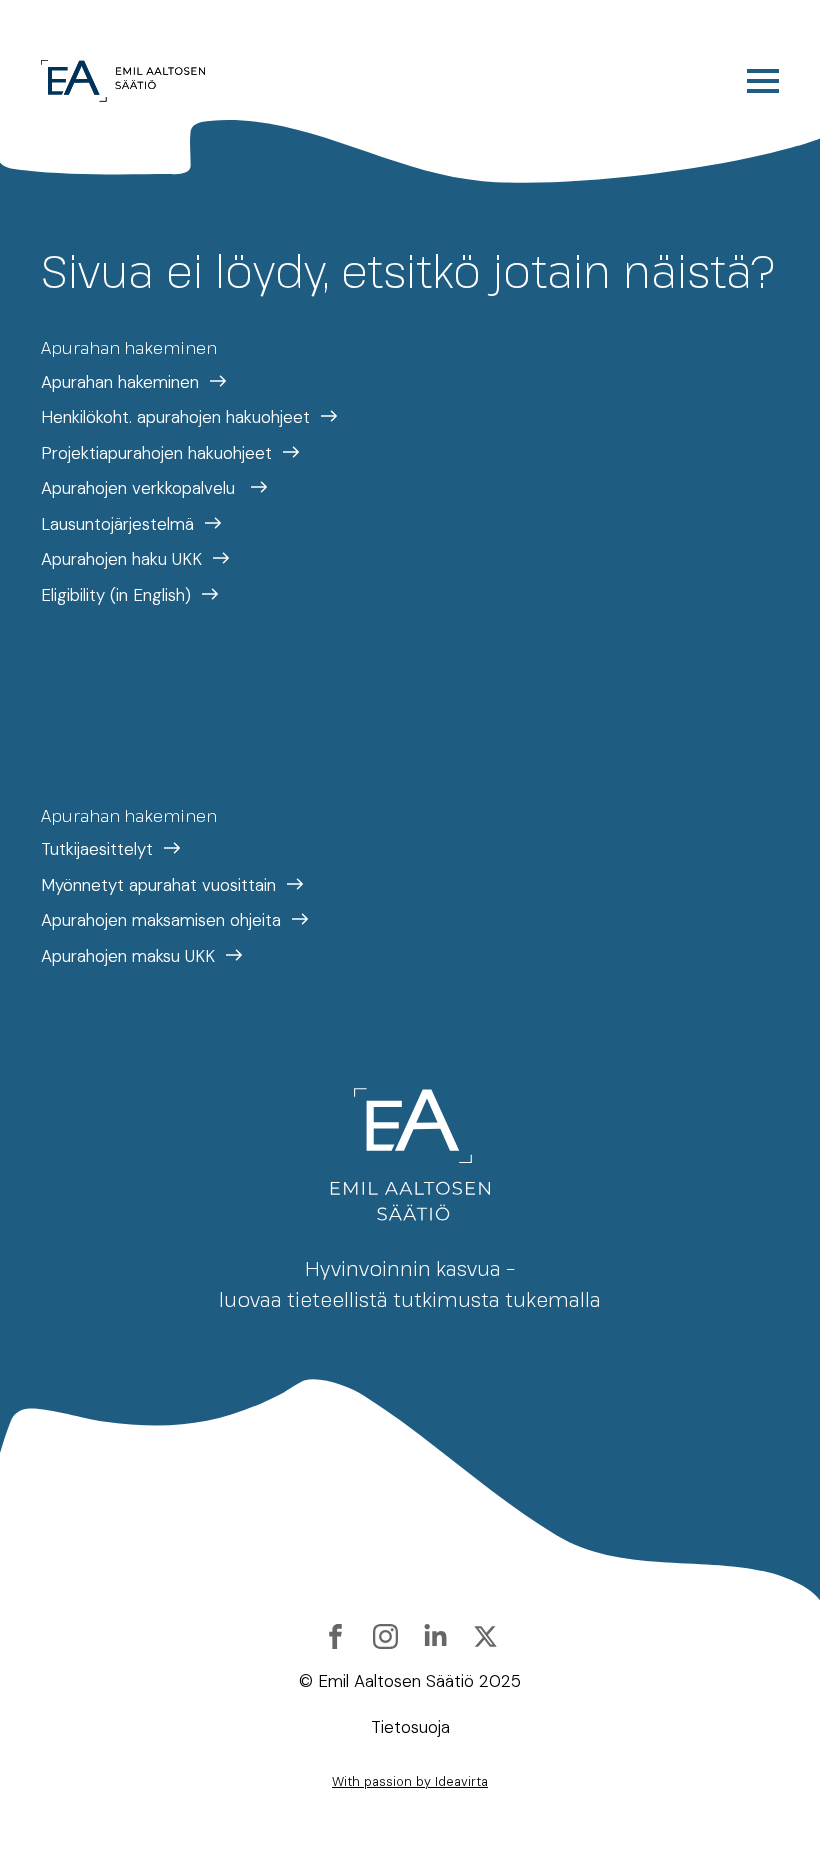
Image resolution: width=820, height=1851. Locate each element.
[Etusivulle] (123, 81)
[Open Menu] (763, 81)
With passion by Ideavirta (410, 1781)
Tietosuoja (410, 1727)
